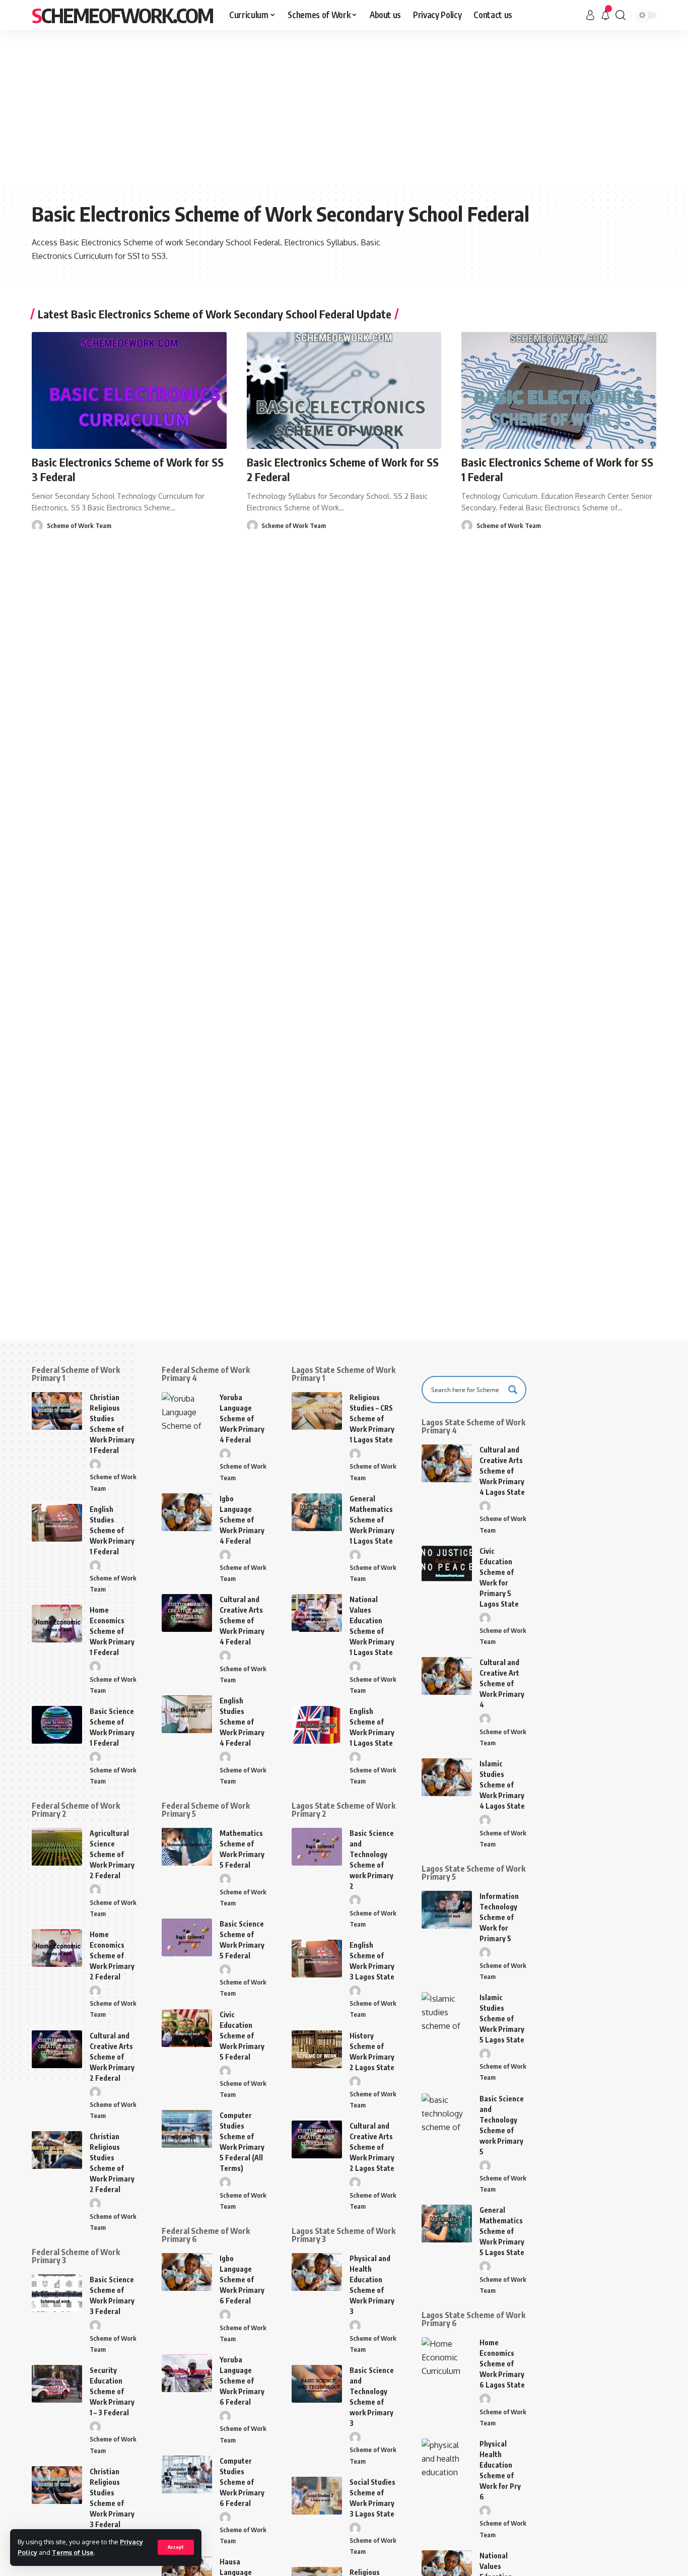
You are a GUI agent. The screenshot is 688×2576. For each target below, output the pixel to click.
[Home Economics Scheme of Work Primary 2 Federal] (57, 1948)
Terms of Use (73, 2552)
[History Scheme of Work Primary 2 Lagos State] (317, 2049)
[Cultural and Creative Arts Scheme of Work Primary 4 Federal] (187, 1613)
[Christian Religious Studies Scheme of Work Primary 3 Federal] (57, 2485)
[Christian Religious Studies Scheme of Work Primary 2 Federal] (57, 2150)
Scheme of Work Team (79, 525)
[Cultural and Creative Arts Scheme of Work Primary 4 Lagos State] (447, 1463)
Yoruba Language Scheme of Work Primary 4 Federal (242, 1418)
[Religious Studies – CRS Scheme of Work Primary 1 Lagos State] (317, 1411)
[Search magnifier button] (513, 1390)
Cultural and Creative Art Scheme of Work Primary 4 (502, 1683)
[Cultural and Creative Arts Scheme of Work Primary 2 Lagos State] (317, 2139)
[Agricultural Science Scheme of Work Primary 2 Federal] (57, 1847)
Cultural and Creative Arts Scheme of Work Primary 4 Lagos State (502, 1471)
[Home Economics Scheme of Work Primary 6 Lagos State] (447, 2356)
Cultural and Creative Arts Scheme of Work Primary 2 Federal (112, 2057)
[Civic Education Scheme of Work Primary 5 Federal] (187, 2028)
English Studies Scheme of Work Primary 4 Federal (242, 1722)
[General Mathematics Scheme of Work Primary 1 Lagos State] (317, 1512)
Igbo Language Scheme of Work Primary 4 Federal (242, 1520)
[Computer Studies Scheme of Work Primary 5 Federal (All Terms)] (187, 2129)
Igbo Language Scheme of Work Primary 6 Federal (242, 2280)
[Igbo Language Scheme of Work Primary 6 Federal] (187, 2272)
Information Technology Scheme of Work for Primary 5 (499, 1917)
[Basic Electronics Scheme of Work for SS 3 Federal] (129, 390)
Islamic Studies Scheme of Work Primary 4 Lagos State (502, 1785)
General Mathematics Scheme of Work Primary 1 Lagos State (372, 1520)
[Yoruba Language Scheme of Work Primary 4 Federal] (187, 1411)
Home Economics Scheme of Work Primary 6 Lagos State (502, 2364)
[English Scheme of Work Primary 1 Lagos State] (317, 1725)
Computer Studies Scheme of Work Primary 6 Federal (242, 2482)
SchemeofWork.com (122, 15)
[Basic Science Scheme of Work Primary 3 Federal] (57, 2293)
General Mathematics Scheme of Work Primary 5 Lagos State (502, 2231)
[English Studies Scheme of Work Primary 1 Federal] (57, 1523)
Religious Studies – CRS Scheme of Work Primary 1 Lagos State (372, 1418)
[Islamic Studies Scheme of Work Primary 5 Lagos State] (447, 2011)
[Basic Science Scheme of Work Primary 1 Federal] (57, 1725)
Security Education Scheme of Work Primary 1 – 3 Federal (112, 2391)
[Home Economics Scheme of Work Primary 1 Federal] (57, 1624)
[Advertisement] (344, 106)
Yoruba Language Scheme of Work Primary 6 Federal (242, 2381)
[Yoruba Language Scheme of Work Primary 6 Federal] (187, 2373)
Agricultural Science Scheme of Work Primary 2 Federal (112, 1854)
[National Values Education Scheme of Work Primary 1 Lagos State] (317, 1613)
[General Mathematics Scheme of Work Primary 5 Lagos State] (447, 2224)
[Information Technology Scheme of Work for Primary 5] (447, 1910)
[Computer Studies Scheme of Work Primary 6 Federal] (187, 2474)
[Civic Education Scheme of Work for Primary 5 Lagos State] (447, 1565)
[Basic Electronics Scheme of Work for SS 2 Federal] (344, 390)
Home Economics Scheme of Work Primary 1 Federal (112, 1631)
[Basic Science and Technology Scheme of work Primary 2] (317, 1847)
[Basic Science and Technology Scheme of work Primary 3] (317, 2384)
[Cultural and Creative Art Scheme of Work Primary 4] (447, 1676)
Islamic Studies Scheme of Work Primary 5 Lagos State (502, 2019)
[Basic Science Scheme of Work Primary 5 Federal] (187, 1937)
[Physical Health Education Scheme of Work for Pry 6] (447, 2457)
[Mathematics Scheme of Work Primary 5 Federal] (187, 1847)
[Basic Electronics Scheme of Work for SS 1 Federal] (559, 390)
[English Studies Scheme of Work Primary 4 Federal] (187, 1714)
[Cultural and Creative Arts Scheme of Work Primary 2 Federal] (57, 2049)
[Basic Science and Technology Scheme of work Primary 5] (447, 2112)
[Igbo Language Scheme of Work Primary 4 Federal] (187, 1512)
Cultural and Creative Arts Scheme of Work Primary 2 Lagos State (372, 2147)
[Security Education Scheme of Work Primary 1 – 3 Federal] (57, 2384)
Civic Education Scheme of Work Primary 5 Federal (242, 2036)
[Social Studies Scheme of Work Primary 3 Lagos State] (317, 2496)
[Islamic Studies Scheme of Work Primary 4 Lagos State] (447, 1777)
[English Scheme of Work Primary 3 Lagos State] (317, 1959)
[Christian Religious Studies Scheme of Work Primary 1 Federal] (57, 1411)
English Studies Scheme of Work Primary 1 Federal (112, 1530)
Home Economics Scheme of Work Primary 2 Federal (112, 1956)
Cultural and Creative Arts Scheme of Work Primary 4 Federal (242, 1621)
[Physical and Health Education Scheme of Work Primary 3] (317, 2272)
